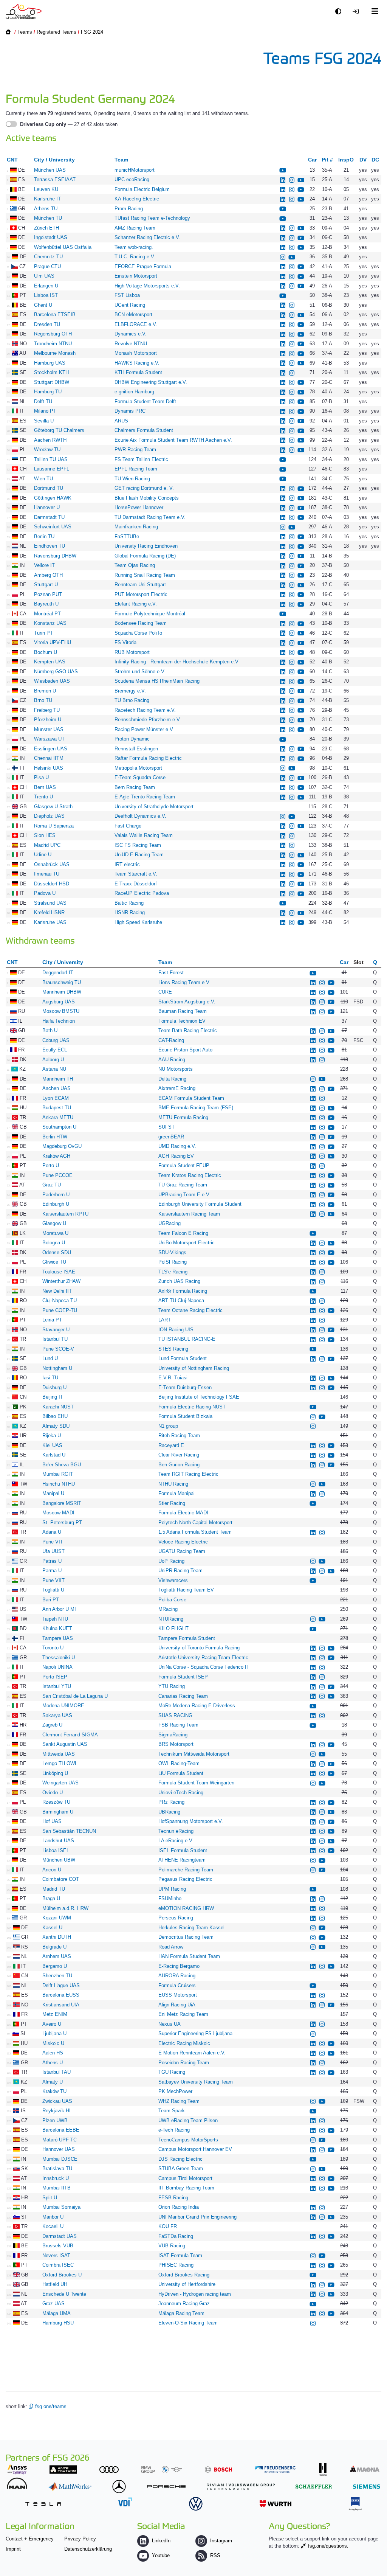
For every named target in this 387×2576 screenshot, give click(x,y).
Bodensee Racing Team (141, 623)
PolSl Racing (173, 1262)
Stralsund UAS (50, 903)
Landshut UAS (58, 1841)
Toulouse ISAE (59, 1272)
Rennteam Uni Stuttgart (140, 585)
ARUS (121, 421)
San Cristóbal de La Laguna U (75, 1696)
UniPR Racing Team (180, 1571)
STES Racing (173, 1349)
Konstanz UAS (50, 623)
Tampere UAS (58, 1638)
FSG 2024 (92, 32)
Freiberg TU (47, 710)
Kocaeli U (53, 2226)
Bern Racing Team (135, 787)
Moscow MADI (58, 1513)
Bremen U (45, 691)
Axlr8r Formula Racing (183, 1291)
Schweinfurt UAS (53, 527)
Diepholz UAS (49, 816)
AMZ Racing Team (135, 228)
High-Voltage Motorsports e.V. (147, 286)
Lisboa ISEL (56, 1850)
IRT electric (127, 864)
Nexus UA (169, 2024)
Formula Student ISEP (183, 1677)
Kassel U (52, 1928)
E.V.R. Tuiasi (173, 1378)
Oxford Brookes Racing (184, 2275)
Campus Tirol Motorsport (185, 2178)
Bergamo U (55, 1966)
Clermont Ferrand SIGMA (70, 1735)
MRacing (168, 1609)
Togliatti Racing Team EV (186, 1590)
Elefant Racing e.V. (136, 604)
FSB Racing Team (178, 1725)
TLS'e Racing (173, 1272)
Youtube (161, 2555)
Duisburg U (54, 1387)
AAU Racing (172, 1060)
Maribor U (53, 2217)
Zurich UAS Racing (179, 1281)
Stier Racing (172, 1503)
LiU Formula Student (181, 1773)
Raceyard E (171, 1445)
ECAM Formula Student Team (191, 1098)
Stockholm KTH (51, 372)
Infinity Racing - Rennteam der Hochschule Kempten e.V (177, 662)
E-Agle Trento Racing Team (145, 797)
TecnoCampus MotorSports (188, 2140)
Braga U (51, 1898)
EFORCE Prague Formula (143, 266)
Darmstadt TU (49, 517)
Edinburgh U (56, 1204)
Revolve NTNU (131, 344)
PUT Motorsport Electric (141, 594)
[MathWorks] (70, 2487)
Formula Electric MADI (183, 1513)
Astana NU (54, 1069)
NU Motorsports (176, 1069)
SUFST (166, 1127)
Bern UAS (45, 787)
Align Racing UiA (177, 2005)
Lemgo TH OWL (60, 1763)
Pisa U (41, 777)
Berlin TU (44, 536)
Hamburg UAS (50, 363)
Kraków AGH (56, 1156)
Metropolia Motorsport (138, 768)
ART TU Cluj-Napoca (181, 1300)
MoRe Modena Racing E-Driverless (197, 1706)
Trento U (43, 797)
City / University (54, 160)
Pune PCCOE (57, 1175)
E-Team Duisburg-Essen (185, 1387)
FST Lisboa (127, 295)
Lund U (50, 1358)
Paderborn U (56, 1195)
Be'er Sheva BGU (62, 1465)
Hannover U (47, 507)
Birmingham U (58, 1812)
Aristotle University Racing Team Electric (203, 1658)
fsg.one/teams (51, 2406)
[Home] (24, 11)
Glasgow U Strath (53, 807)
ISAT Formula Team (180, 2255)
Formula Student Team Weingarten (197, 1783)
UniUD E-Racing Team (139, 855)
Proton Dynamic (132, 739)
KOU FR (168, 2226)
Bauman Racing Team (183, 1011)
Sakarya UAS (57, 1715)
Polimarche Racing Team (186, 1870)
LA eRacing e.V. (176, 1841)
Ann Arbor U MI (59, 1609)
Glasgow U (54, 1223)
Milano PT (45, 411)
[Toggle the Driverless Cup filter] (11, 124)
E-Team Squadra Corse (140, 777)
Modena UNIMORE (63, 1706)
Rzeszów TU (56, 1802)
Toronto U (53, 1648)
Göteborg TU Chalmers (59, 430)
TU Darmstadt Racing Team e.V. (150, 517)
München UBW (59, 1860)
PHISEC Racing (176, 2265)
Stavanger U (56, 1330)
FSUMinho (170, 1898)
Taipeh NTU (55, 1619)
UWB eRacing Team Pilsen (188, 2120)
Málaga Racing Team (181, 2313)
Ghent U (43, 305)
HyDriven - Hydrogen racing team (195, 2294)
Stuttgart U (46, 585)
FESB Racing (173, 2198)
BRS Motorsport (177, 1744)
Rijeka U (52, 1436)
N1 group (168, 1426)
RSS (215, 2555)
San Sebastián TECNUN (69, 1831)
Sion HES (45, 835)
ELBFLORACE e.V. (136, 324)
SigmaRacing (173, 1735)
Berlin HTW (55, 1137)
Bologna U (54, 1243)
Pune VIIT (53, 1580)
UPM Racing (172, 1889)
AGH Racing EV (176, 1156)
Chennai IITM (49, 758)
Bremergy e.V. (130, 691)
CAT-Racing (171, 1040)
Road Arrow (171, 1947)
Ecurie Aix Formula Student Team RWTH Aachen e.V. (173, 440)
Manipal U (53, 1493)
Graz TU (52, 1185)
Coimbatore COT (61, 1879)
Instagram (221, 2541)
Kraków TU (54, 2091)
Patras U (52, 1561)
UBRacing (169, 1812)
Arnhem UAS (57, 1956)
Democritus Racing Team (186, 1937)
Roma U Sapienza (54, 826)
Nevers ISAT (56, 2255)
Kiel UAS (52, 1445)
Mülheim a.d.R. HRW (65, 1908)
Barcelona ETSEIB (55, 314)
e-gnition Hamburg (134, 392)
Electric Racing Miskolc (184, 2043)
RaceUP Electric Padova (142, 893)
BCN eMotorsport (133, 314)
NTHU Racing (173, 1484)
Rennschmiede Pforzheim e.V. (148, 720)
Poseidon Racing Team (184, 2063)
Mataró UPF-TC (60, 2140)
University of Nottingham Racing (194, 1368)
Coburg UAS (56, 1040)
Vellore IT (44, 565)
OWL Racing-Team (179, 1763)
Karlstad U (54, 1455)
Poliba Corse (172, 1600)
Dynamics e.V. (131, 334)
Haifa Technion (59, 1021)
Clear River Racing (179, 1455)
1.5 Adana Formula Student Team (195, 1532)
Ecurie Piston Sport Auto (185, 1050)
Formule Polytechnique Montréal (150, 614)
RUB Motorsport (133, 652)
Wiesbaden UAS (52, 681)
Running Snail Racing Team (145, 575)
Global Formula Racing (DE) (145, 556)
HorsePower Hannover (139, 507)
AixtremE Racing (177, 1088)
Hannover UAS (59, 2149)
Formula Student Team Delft (145, 401)
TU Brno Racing (132, 700)
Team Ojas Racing (135, 565)
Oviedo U (53, 1793)
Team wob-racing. (134, 247)
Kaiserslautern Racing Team (189, 1214)
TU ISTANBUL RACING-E (187, 1339)
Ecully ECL (55, 1050)
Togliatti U (53, 1590)
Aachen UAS (57, 1088)
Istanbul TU (55, 1339)
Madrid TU (54, 1889)
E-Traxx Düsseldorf (136, 884)
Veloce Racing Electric (183, 1542)
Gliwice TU (54, 1262)
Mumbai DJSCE (60, 2159)
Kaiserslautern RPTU (65, 1214)
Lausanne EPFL (52, 469)
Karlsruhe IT (47, 199)
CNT (12, 160)
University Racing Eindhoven (146, 546)
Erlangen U (46, 286)
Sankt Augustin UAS (65, 1744)
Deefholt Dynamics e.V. (140, 816)
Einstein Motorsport (137, 276)
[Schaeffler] (314, 2487)
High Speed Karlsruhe (138, 922)
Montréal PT (47, 614)
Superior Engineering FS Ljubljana (195, 2033)
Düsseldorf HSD (52, 884)
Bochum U (46, 652)
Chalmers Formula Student (144, 430)
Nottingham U (57, 1368)
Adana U (52, 1532)
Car (312, 160)
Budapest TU (57, 1108)
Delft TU (43, 401)
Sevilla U (44, 421)
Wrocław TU (47, 450)
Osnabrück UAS (52, 864)
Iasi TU (50, 1378)
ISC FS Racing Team (138, 845)
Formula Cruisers (177, 1985)
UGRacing (170, 1223)
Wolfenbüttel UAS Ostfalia (63, 247)
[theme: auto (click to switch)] (340, 12)
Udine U (43, 855)
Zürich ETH (46, 228)
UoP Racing (171, 1561)
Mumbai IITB (57, 2188)
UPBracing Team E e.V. (184, 1195)
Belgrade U (54, 1947)
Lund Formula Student (183, 1358)
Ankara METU (58, 1117)
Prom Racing (129, 209)
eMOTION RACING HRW (186, 1908)
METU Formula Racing (183, 1117)
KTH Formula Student (138, 372)
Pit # (327, 160)
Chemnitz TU (48, 257)
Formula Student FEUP (184, 1165)
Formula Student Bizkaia (185, 1416)
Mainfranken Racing (136, 527)
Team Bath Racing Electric (188, 1030)
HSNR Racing (130, 912)
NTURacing (171, 1619)
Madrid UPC (47, 845)
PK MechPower (175, 2091)
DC (375, 160)
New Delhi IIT (57, 1291)
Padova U (45, 893)
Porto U (51, 1165)
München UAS (50, 170)
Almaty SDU (56, 1426)
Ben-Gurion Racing (179, 1465)
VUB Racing (172, 2246)
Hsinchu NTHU (59, 1484)
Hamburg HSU (58, 2323)
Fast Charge (128, 826)
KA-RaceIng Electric (137, 199)
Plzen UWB (55, 2120)
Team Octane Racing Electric (190, 1310)
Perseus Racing (176, 1918)
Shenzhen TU (57, 1976)
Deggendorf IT (58, 973)
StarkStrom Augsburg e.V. (187, 1002)
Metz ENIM (55, 2014)
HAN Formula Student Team (189, 1956)
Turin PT (43, 633)
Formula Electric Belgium (142, 189)
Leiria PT (52, 1320)
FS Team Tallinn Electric (141, 459)
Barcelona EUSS (61, 1995)
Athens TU (46, 209)
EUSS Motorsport (178, 1995)
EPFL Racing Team (136, 469)
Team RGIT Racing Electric (188, 1474)
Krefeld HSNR (49, 912)
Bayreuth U (46, 604)
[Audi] (109, 2470)
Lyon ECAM (56, 1098)
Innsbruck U (56, 2178)
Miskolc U (53, 2043)
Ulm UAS (44, 276)
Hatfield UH (55, 2284)
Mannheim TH (58, 1079)
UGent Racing (130, 305)
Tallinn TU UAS (51, 459)
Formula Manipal (176, 1493)
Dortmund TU (49, 488)
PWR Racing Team (135, 450)
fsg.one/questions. (328, 2546)
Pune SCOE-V (58, 1349)
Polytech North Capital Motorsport (195, 1522)
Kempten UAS (50, 662)
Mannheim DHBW (62, 992)
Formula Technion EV (182, 1021)
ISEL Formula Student (183, 1850)
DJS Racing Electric (180, 2159)
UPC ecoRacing (132, 179)
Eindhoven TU (50, 546)
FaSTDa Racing (176, 2236)
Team (121, 160)
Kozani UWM (57, 1918)
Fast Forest (171, 973)
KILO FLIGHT (173, 1628)
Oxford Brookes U (62, 2275)
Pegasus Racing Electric (185, 1879)
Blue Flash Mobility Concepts (147, 498)
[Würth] (276, 2504)
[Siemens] (367, 2487)
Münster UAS (49, 729)
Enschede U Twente (64, 2294)
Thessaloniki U (59, 1658)
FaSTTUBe (127, 536)
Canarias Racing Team (184, 1696)
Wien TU (43, 479)
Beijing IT (53, 1397)
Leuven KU (46, 189)
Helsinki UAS (49, 768)
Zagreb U (52, 1725)
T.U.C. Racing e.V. (135, 257)
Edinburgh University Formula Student (200, 1204)
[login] (358, 12)
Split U (50, 2198)
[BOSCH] (218, 2470)
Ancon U (52, 1870)
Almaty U (53, 2082)
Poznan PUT (48, 594)
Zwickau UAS (57, 2101)
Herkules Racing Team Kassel (191, 1928)
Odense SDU (57, 1252)
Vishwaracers (173, 1580)
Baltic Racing (129, 903)
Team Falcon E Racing (184, 1233)
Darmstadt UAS (60, 2236)
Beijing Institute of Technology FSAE (199, 1397)
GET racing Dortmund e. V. (144, 488)
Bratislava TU (57, 2168)
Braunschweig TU (62, 982)
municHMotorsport (135, 170)
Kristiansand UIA (61, 2005)
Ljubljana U (54, 2033)
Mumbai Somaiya (61, 2207)
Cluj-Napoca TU (60, 1300)
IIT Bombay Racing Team (186, 2188)
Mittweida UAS (59, 1754)
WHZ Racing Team (179, 2101)
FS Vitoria (125, 642)
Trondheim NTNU (53, 344)
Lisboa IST (46, 295)
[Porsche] (166, 2487)
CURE (165, 992)
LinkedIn (161, 2541)
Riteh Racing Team (179, 1436)
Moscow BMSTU (61, 1011)
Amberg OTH (48, 575)
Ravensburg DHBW (55, 556)
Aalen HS (53, 2053)
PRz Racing (172, 1802)
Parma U (52, 1571)
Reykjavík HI (57, 2111)
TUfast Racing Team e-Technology (152, 218)
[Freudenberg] (275, 2470)
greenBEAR (171, 1137)
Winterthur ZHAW (61, 1281)
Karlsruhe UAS (50, 922)
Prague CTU (47, 266)
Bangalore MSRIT (62, 1503)
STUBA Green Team (181, 2168)
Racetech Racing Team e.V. (145, 710)
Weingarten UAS (60, 1783)
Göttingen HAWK (53, 498)
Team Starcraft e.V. (136, 874)
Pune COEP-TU (60, 1310)
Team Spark (172, 2111)
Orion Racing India (179, 2207)
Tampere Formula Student (187, 1638)
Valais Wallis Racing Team (144, 835)
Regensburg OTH (53, 334)
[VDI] (125, 2502)
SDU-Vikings (172, 1252)
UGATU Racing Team (182, 1551)
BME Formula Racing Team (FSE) (196, 1108)
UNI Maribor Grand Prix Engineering (197, 2217)
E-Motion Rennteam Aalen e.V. (192, 2053)
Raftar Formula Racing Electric (148, 758)
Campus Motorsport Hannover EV (195, 2149)
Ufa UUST (53, 1551)
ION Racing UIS (176, 1330)
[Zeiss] (355, 2504)
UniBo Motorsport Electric (187, 1243)
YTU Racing (172, 1686)
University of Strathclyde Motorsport (154, 807)
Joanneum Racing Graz (184, 2303)
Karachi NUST (58, 1407)
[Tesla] (43, 2504)
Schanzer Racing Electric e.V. (147, 237)
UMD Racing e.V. (177, 1146)
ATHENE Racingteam (182, 1860)
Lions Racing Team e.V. (184, 982)
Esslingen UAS (51, 749)
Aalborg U (53, 1060)
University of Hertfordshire (187, 2284)
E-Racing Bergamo (179, 1966)
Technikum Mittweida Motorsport (194, 1754)
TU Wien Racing (132, 479)
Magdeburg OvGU (62, 1146)
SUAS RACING (175, 1715)
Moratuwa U (55, 1233)
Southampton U (59, 1127)
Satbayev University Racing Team (196, 2082)
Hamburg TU (48, 392)
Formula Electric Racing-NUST (192, 1407)
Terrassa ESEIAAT (55, 179)
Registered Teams (57, 32)
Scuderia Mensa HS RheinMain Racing (157, 681)
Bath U (50, 1030)
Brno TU (43, 700)
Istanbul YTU (57, 1686)
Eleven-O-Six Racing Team (188, 2323)
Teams (25, 32)
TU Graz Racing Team (183, 1185)
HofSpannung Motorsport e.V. (191, 1821)
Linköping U (55, 1773)
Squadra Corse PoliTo (138, 633)
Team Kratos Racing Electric (190, 1175)
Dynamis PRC (130, 411)
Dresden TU (47, 324)
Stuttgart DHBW (52, 382)
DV (363, 160)
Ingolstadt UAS (51, 237)
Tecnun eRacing (176, 1831)
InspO (346, 160)
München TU (48, 218)
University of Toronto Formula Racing (199, 1648)
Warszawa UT (49, 739)
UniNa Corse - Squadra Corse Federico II (203, 1667)
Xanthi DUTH (57, 1937)
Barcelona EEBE (61, 2130)
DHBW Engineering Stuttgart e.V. (151, 382)
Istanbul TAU (57, 2072)
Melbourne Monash (55, 353)
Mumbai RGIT (58, 1474)
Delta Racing (172, 1079)
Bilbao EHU (55, 1416)
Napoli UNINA (57, 1667)
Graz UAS (53, 2303)
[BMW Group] (162, 2470)
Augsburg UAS (59, 1002)
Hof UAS (52, 1821)
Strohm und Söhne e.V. (140, 672)
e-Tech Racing (174, 2130)
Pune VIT (53, 1542)
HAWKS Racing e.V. (137, 363)
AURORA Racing (177, 1976)
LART (165, 1320)
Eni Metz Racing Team (183, 2014)
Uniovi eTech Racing (181, 1793)
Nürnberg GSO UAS (56, 672)
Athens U (53, 2063)
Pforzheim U (48, 720)
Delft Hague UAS (61, 1985)
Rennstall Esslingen (136, 749)
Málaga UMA (56, 2313)
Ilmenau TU (47, 874)
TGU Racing (172, 2072)
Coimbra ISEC (58, 2265)
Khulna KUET (57, 1628)
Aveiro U (52, 2024)
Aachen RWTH (50, 440)
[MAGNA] (365, 2469)
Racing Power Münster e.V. (144, 729)
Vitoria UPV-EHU (53, 642)
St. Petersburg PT (62, 1522)
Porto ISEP (55, 1677)
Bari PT (51, 1600)
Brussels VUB (58, 2246)
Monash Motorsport (136, 353)
